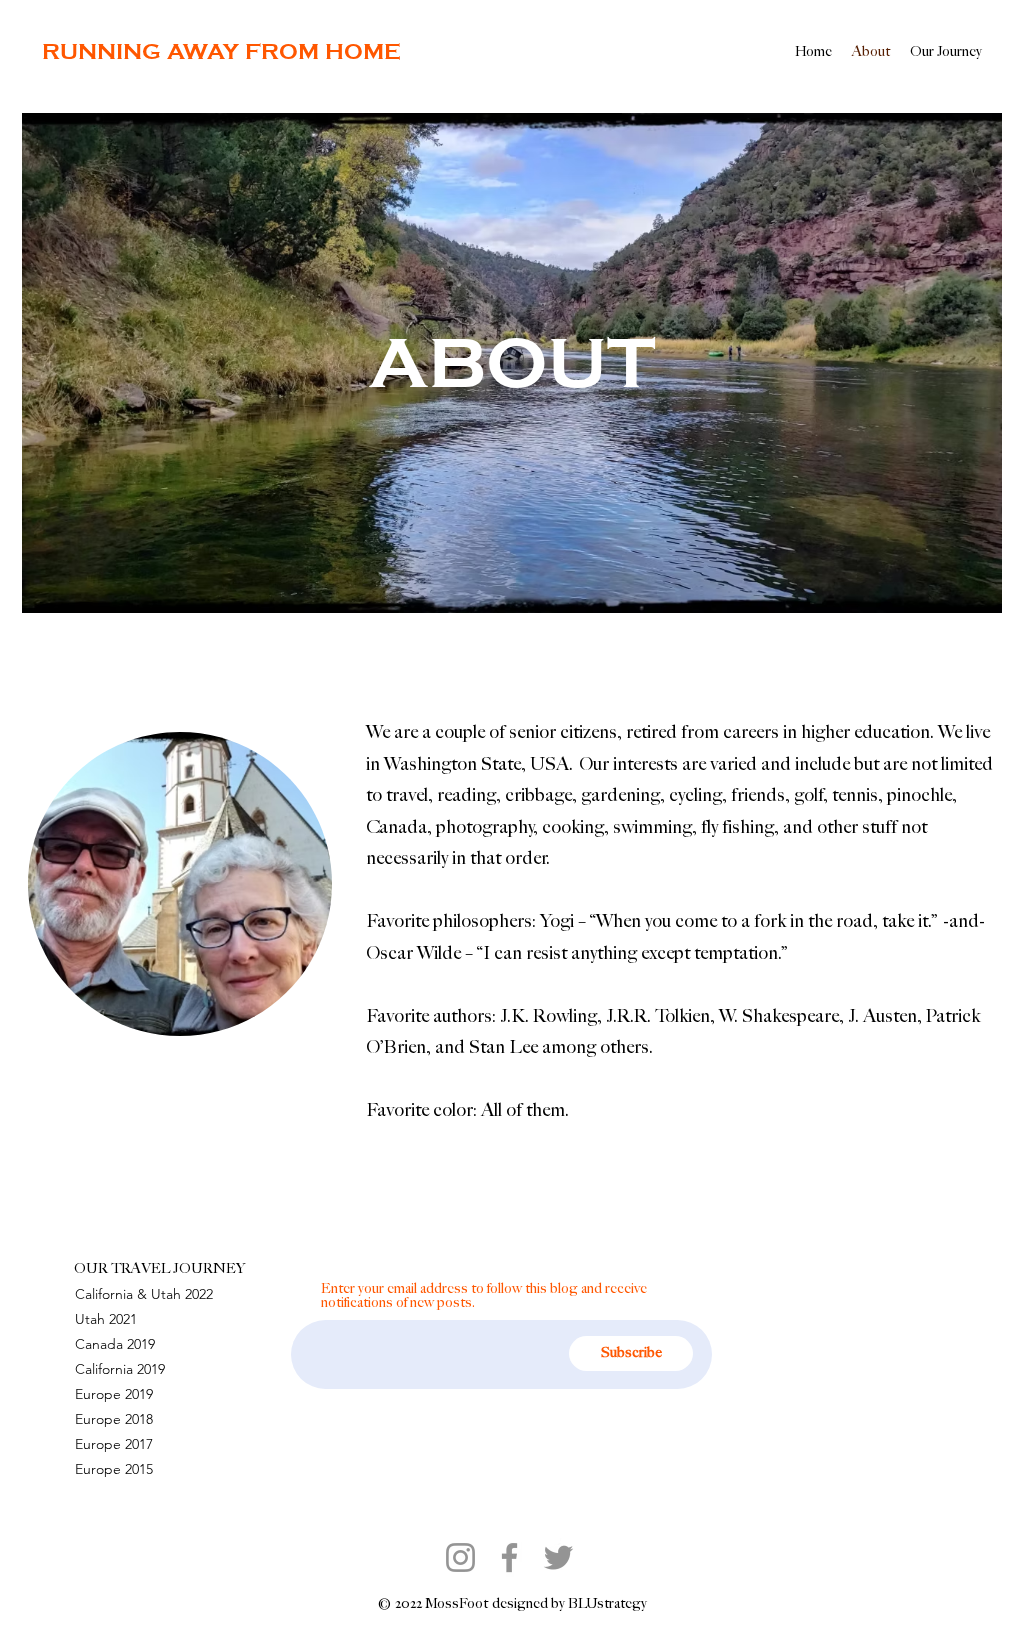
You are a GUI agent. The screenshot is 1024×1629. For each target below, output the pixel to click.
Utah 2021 (106, 1319)
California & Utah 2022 (144, 1294)
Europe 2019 (114, 1394)
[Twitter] (558, 1557)
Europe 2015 (114, 1469)
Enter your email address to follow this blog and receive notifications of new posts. (484, 1296)
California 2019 (120, 1369)
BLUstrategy (607, 1603)
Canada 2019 (115, 1344)
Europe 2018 (114, 1419)
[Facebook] (509, 1557)
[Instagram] (460, 1557)
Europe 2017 (114, 1444)
